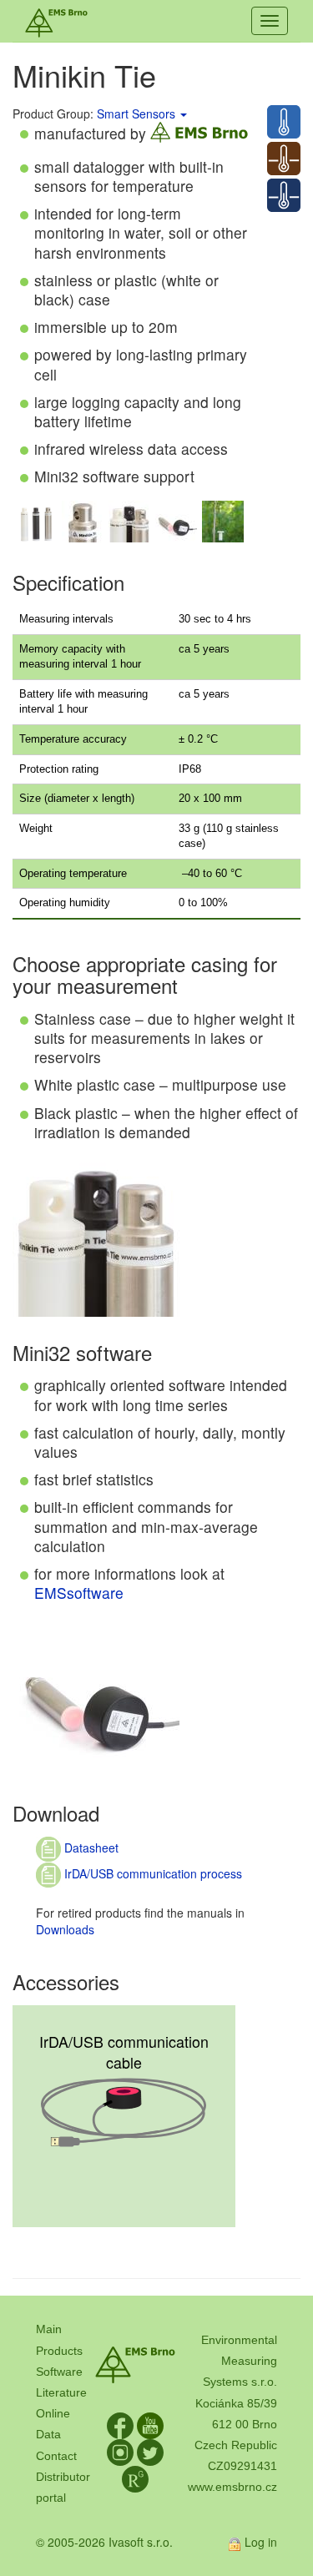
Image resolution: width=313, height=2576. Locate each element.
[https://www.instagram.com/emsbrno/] (120, 2452)
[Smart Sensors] (183, 113)
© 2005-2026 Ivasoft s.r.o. (104, 2542)
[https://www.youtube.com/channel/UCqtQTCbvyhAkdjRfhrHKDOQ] (150, 2425)
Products (59, 2351)
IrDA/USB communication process (151, 1873)
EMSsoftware (79, 1593)
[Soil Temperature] (284, 159)
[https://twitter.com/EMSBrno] (150, 2452)
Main (49, 2329)
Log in (261, 2542)
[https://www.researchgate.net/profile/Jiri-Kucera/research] (135, 2478)
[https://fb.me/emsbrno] (120, 2425)
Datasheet (90, 1848)
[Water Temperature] (284, 195)
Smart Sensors (136, 113)
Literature (61, 2392)
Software (59, 2372)
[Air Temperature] (284, 122)
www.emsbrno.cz (232, 2487)
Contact (56, 2456)
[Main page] (56, 21)
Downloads (65, 1929)
